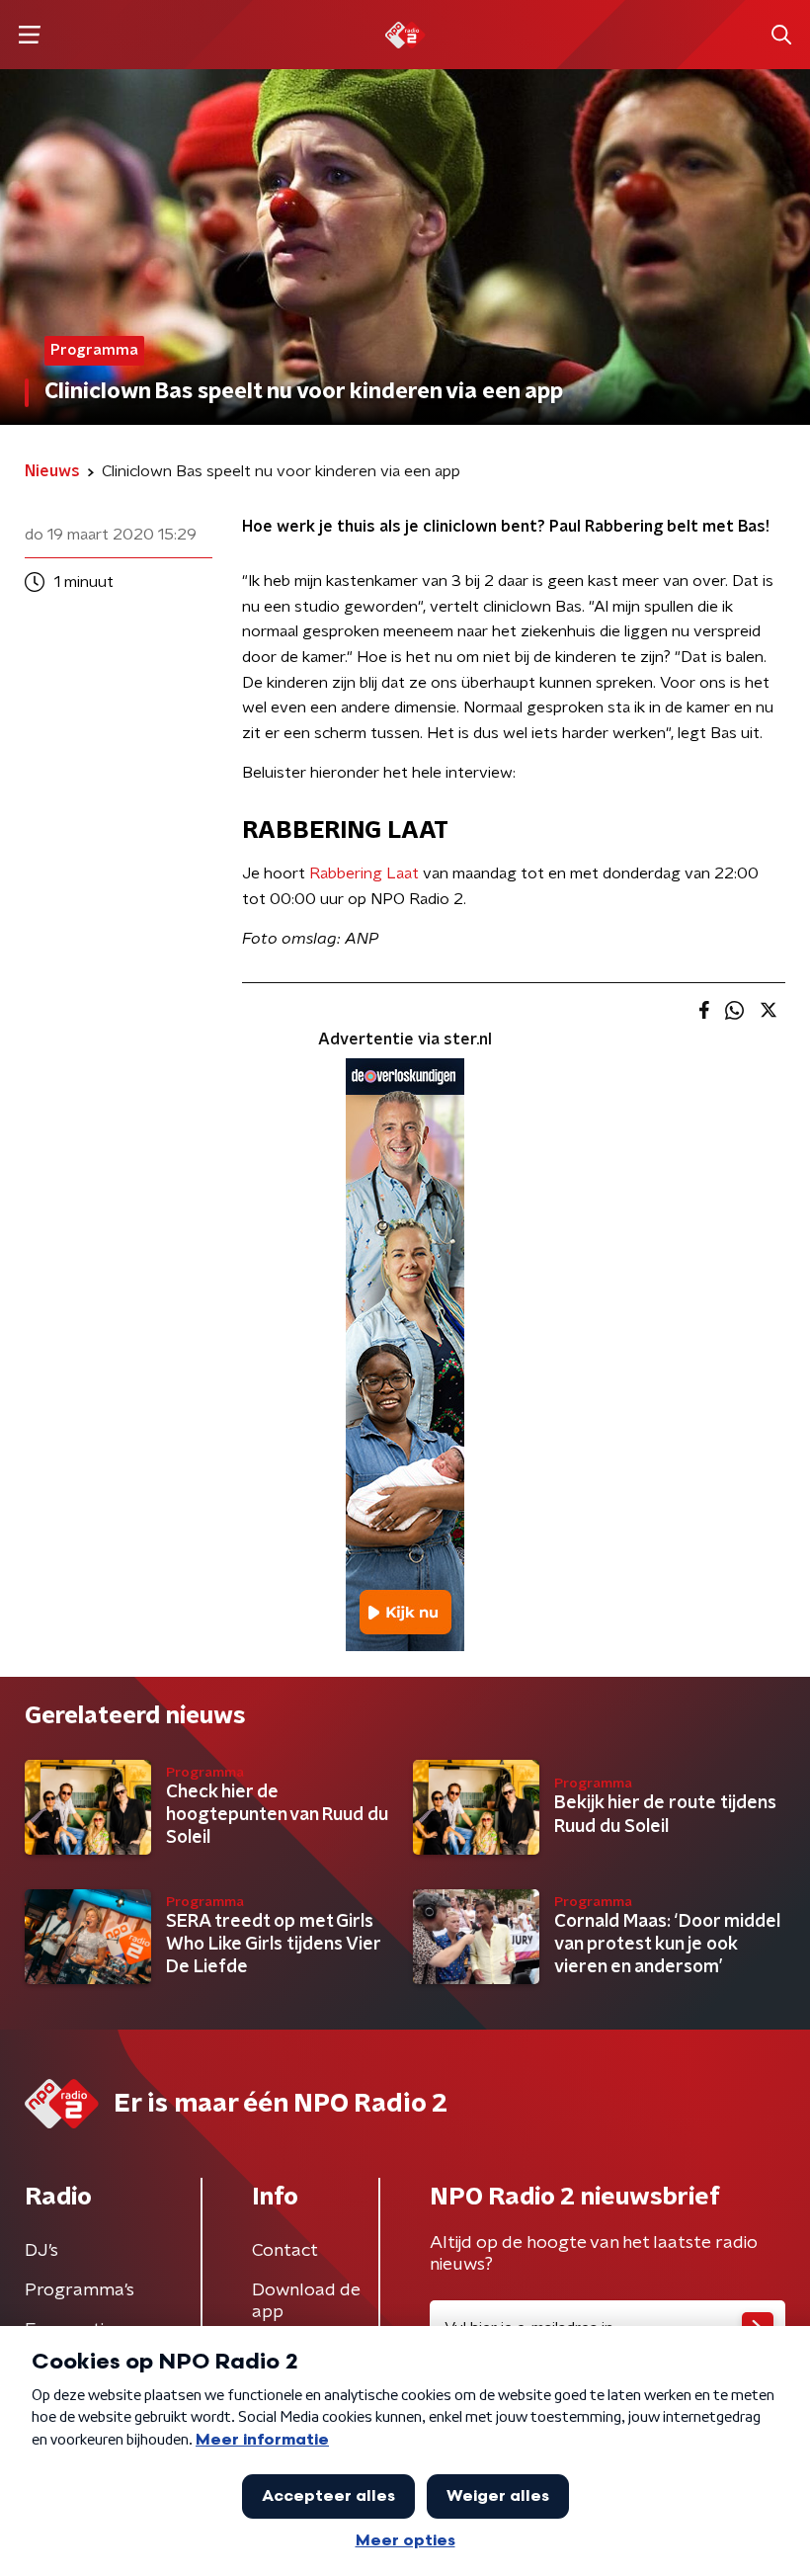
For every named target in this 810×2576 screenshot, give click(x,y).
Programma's (80, 2290)
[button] (29, 35)
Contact (285, 2251)
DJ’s (41, 2251)
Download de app (306, 2301)
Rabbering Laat (364, 873)
